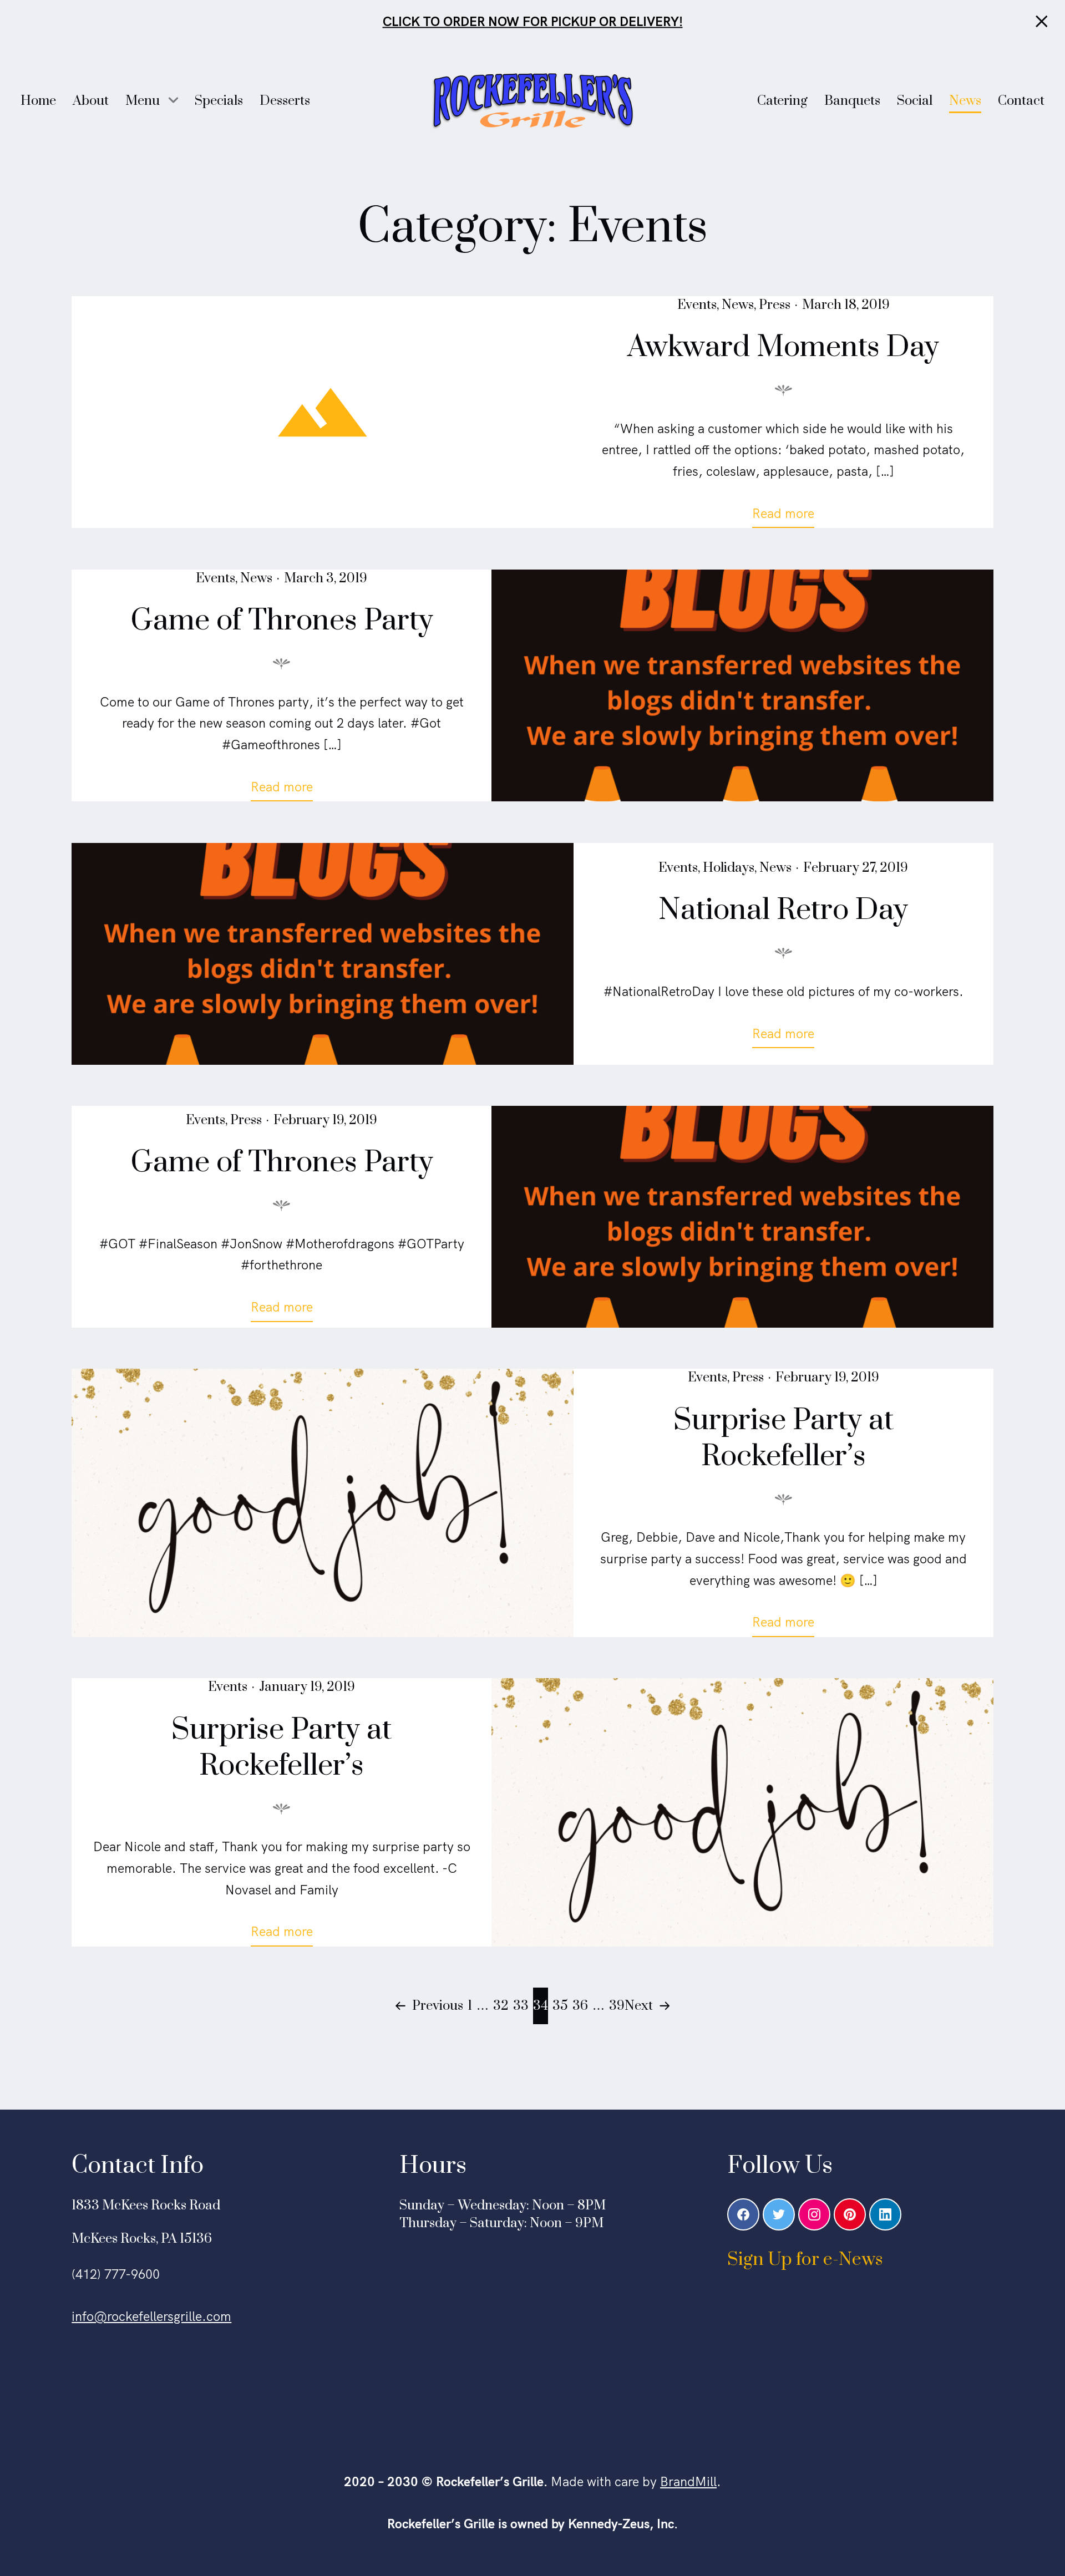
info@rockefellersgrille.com (151, 2316)
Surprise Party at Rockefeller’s (783, 1439)
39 (617, 2006)
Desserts (285, 101)
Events (697, 305)
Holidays (729, 868)
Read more (789, 516)
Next (639, 2006)
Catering (782, 101)
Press (775, 305)
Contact (1021, 101)
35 (560, 2006)
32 (501, 2006)
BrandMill (688, 2481)
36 (580, 2006)
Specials (219, 101)
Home (38, 101)
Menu (143, 101)
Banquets (852, 101)
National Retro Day (783, 910)
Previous (438, 2006)
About (91, 101)
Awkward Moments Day (783, 347)
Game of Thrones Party (282, 621)
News (965, 101)
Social (915, 101)
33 (521, 2006)
